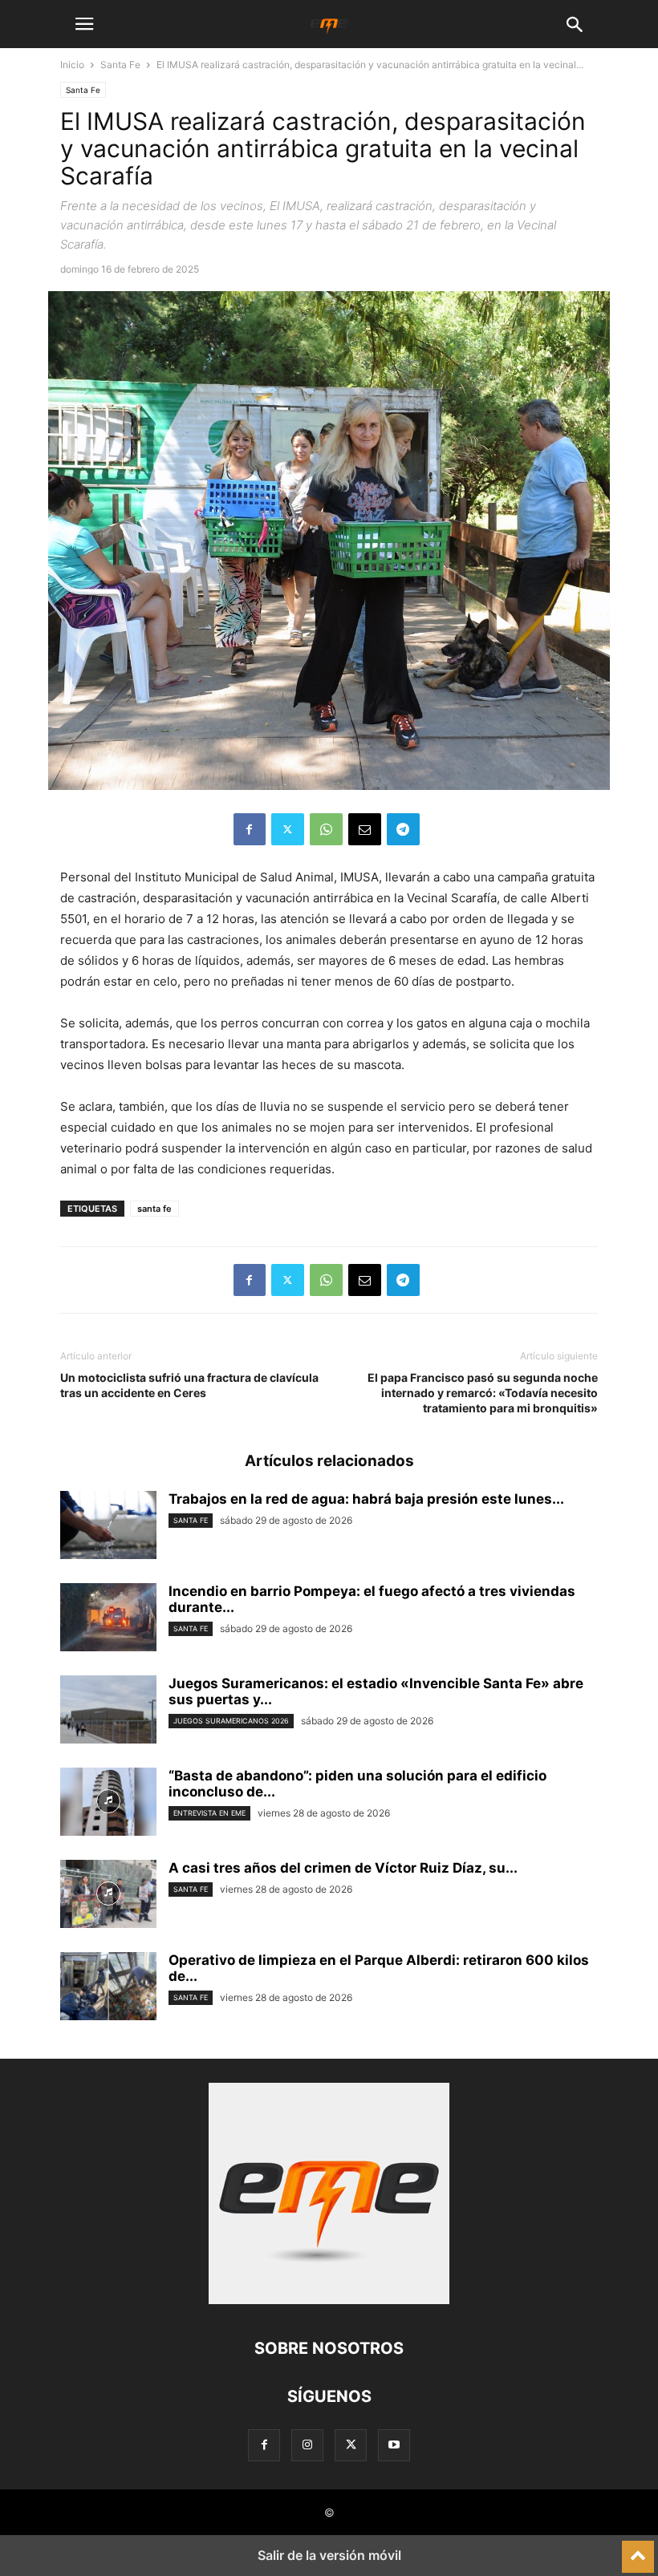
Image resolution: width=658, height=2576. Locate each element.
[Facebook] (250, 829)
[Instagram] (307, 2445)
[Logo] (329, 2300)
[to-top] (638, 2550)
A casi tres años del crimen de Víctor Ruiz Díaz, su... (343, 1868)
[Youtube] (394, 2445)
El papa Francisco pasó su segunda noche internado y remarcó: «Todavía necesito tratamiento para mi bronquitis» (483, 1393)
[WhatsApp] (326, 829)
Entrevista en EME (209, 1813)
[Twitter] (288, 829)
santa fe (154, 1209)
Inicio (72, 65)
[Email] (365, 829)
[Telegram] (403, 829)
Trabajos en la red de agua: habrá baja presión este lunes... (366, 1499)
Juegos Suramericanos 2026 (231, 1721)
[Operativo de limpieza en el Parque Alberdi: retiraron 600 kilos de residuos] (108, 1988)
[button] (84, 24)
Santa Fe (120, 65)
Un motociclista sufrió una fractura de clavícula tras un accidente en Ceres (189, 1385)
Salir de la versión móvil (329, 2555)
